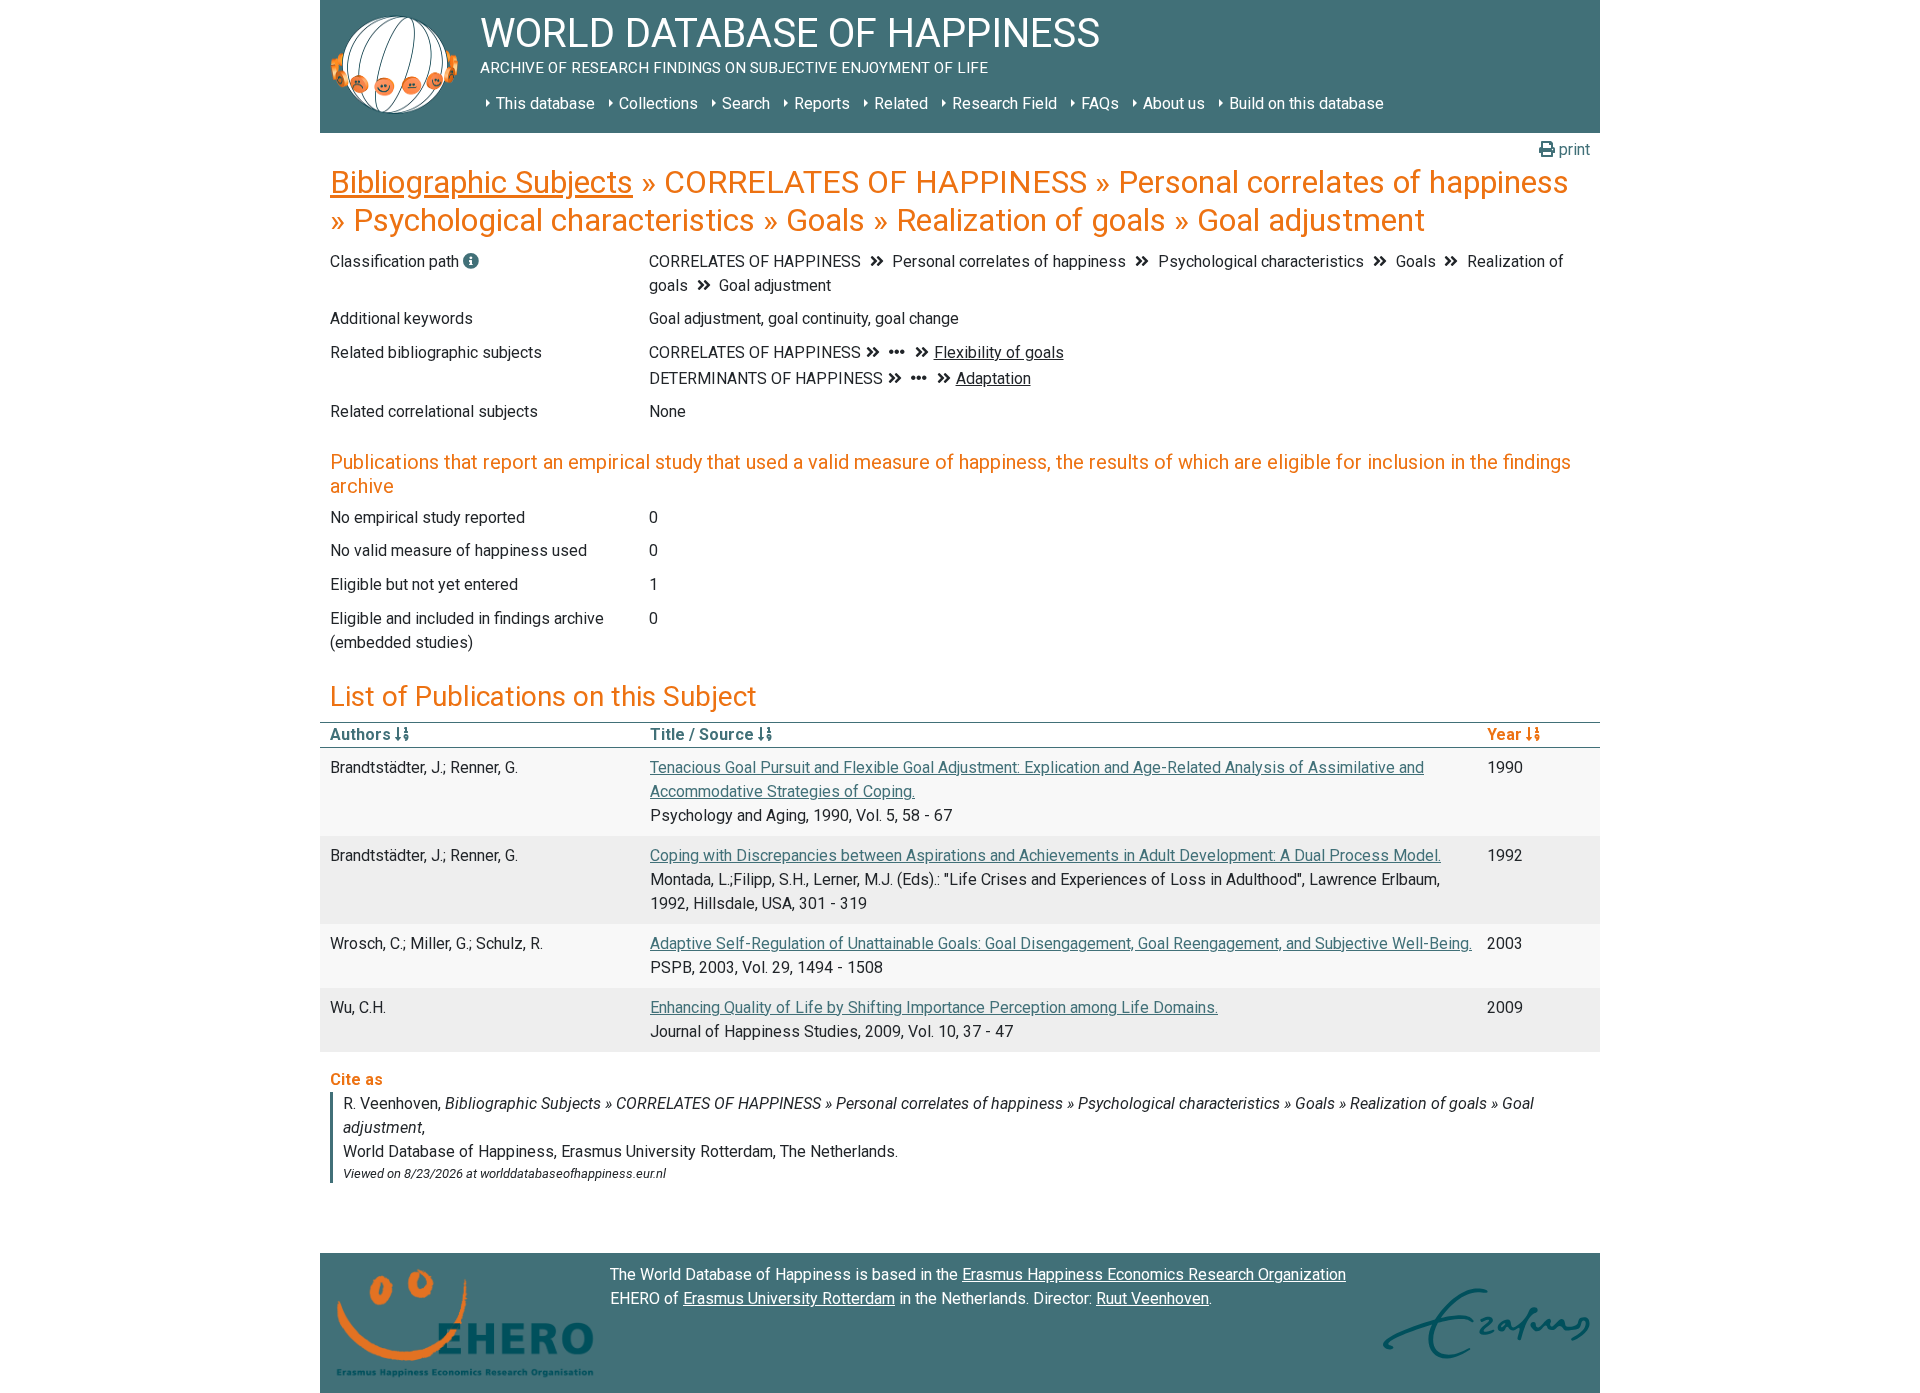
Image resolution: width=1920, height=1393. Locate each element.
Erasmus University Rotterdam (789, 1298)
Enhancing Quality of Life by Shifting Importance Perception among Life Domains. (934, 1007)
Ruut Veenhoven (1152, 1298)
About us (1174, 103)
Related (901, 103)
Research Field (1004, 103)
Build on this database (1306, 103)
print (1572, 149)
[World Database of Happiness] (400, 66)
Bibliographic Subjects (481, 182)
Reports (822, 103)
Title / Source (704, 734)
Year (1506, 734)
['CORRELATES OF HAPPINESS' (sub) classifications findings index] (471, 261)
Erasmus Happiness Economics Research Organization (1154, 1274)
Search (746, 103)
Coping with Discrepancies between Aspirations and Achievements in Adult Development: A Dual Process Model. (1045, 855)
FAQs (1100, 103)
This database (545, 103)
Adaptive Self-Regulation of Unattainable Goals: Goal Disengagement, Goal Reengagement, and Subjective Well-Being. (1061, 943)
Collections (658, 103)
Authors (362, 734)
